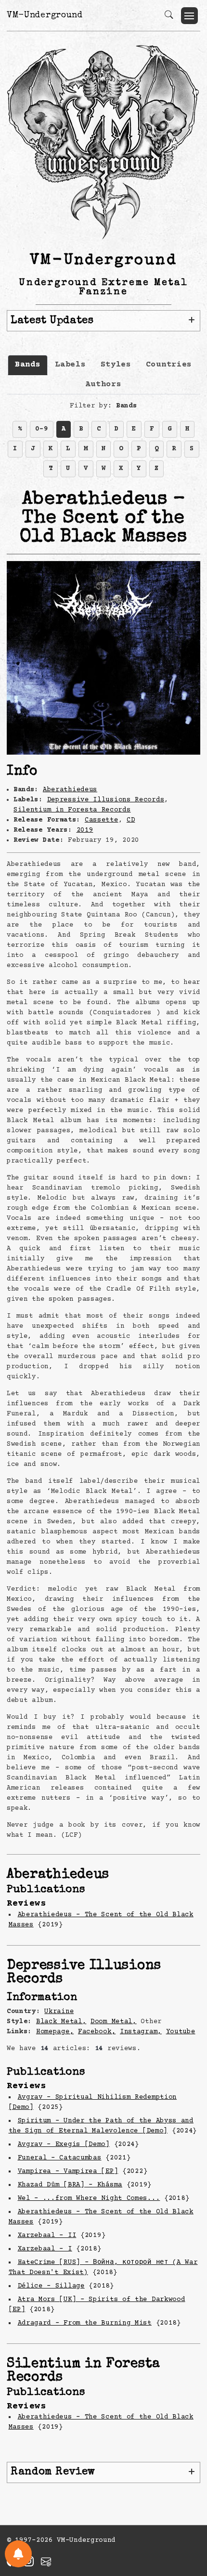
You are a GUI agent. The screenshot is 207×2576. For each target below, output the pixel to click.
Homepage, (55, 2032)
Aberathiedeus (70, 790)
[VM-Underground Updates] (18, 2554)
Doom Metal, (114, 2022)
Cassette (102, 820)
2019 (85, 830)
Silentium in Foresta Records (72, 810)
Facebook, (97, 2032)
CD (131, 820)
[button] (189, 16)
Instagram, (141, 2032)
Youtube (181, 2032)
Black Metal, (61, 2022)
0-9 (41, 429)
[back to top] (188, 2506)
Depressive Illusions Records (106, 800)
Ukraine (59, 2012)
